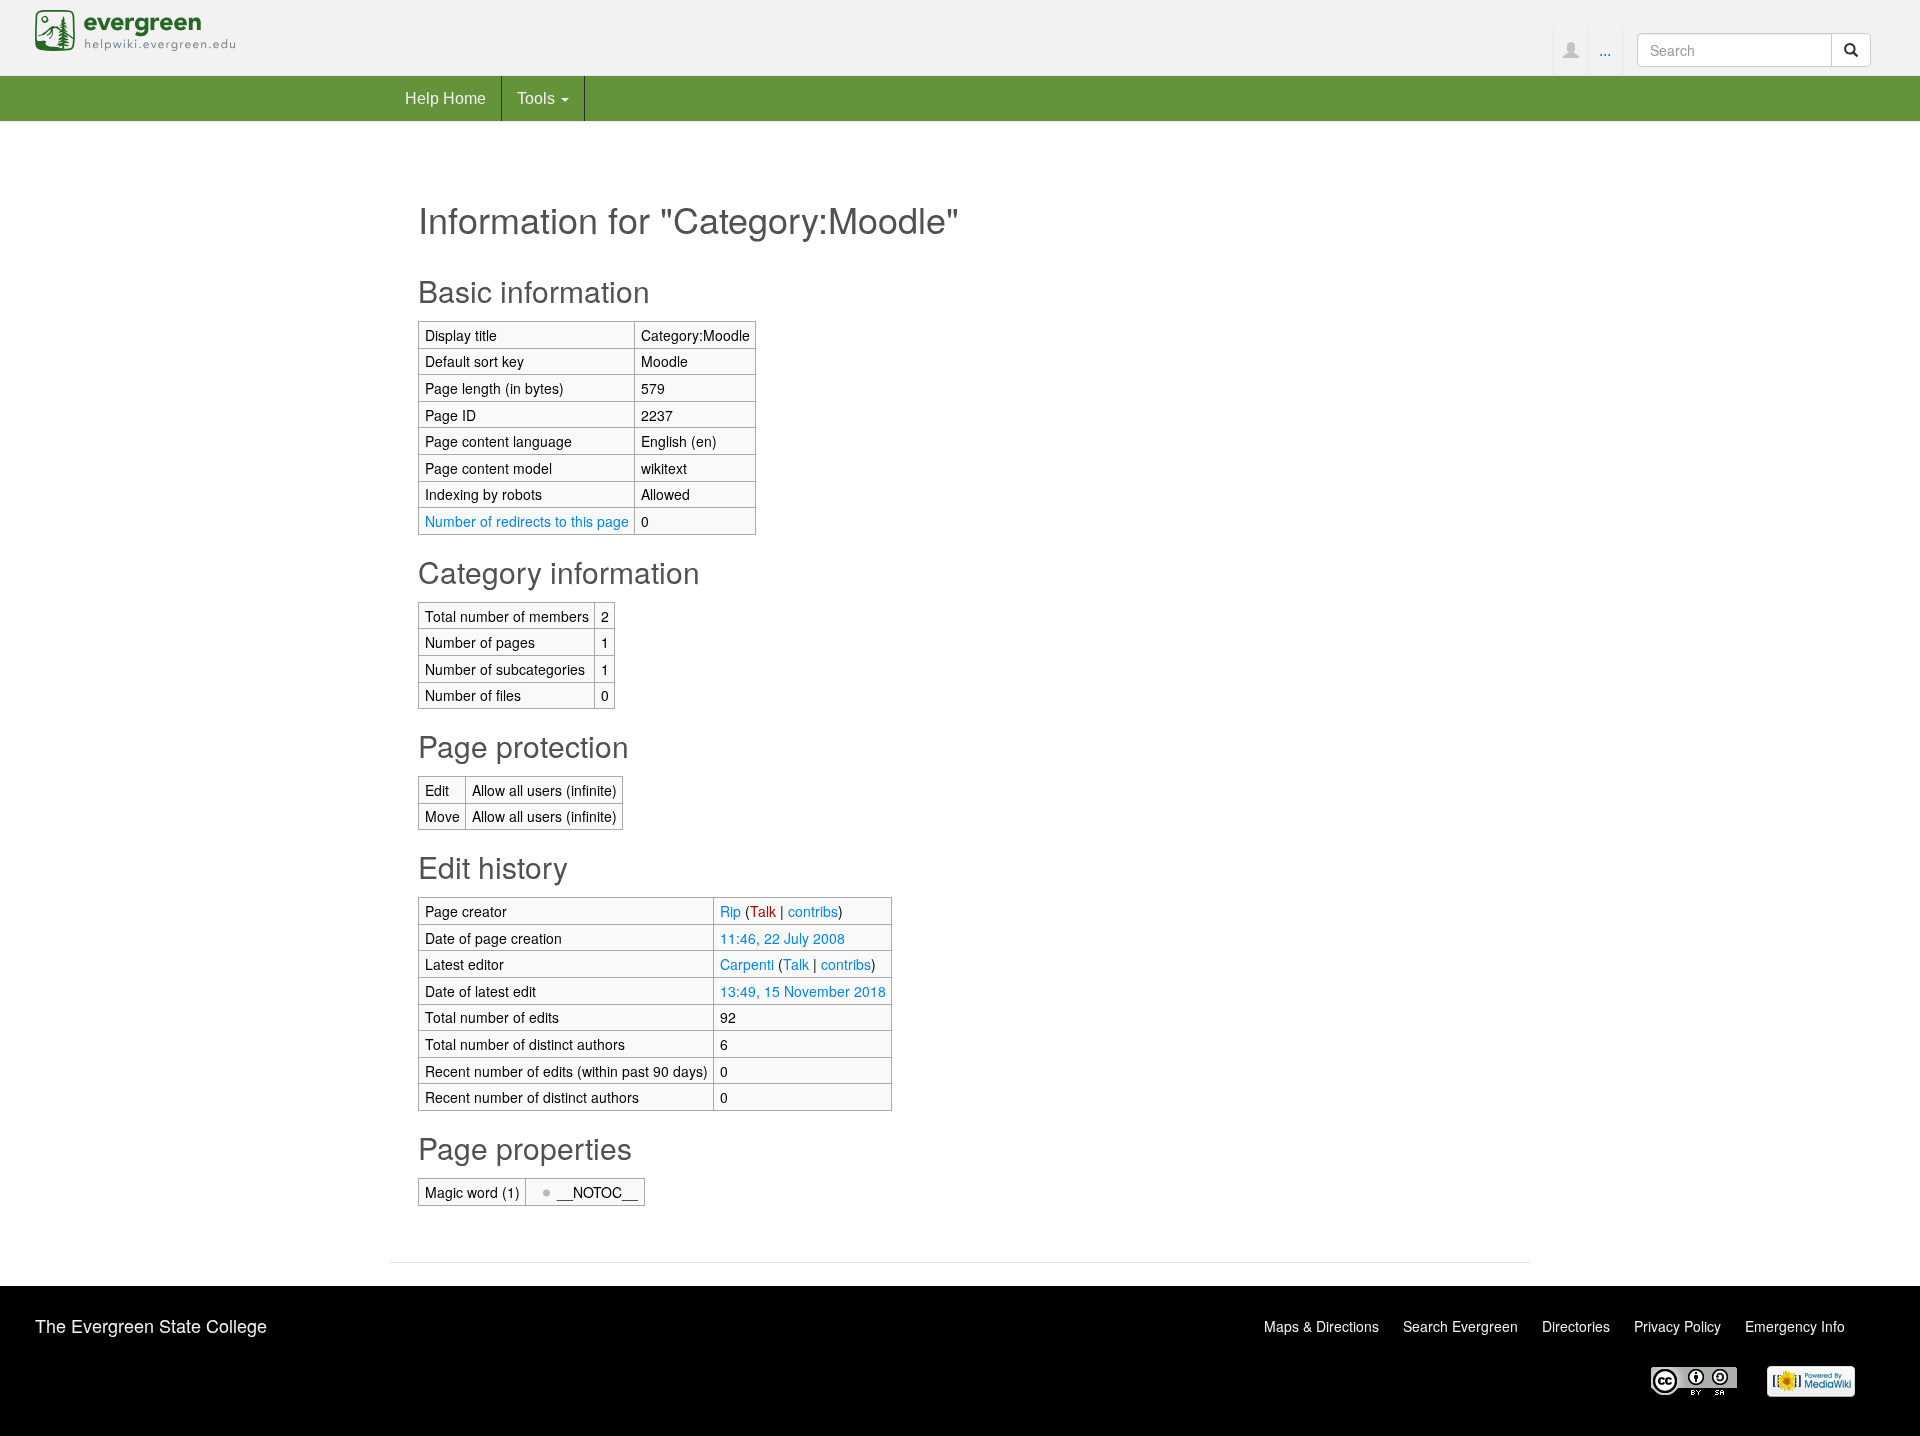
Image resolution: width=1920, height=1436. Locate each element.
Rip (730, 911)
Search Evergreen (1460, 1326)
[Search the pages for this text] (1851, 50)
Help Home (445, 98)
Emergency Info (1795, 1326)
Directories (1576, 1326)
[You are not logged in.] (1570, 50)
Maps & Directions (1321, 1326)
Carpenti (747, 964)
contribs (813, 911)
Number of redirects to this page (527, 521)
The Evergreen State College (151, 1325)
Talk (763, 911)
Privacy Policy (1677, 1326)
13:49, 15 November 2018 (803, 991)
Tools (538, 98)
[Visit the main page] (135, 28)
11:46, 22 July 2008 (782, 938)
